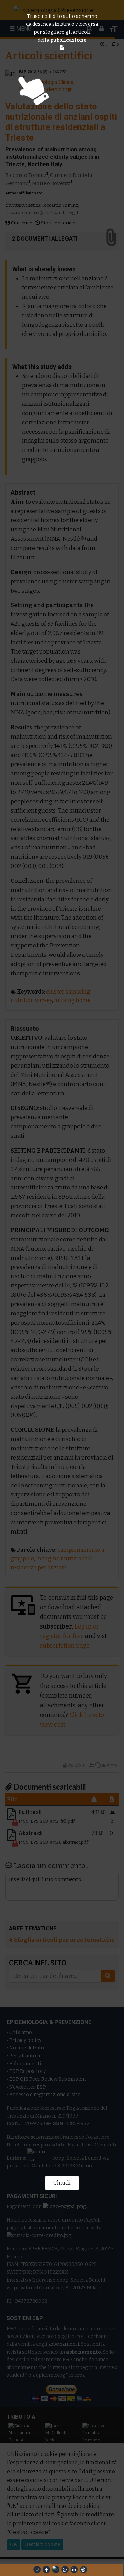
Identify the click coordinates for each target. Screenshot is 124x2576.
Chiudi (62, 2183)
